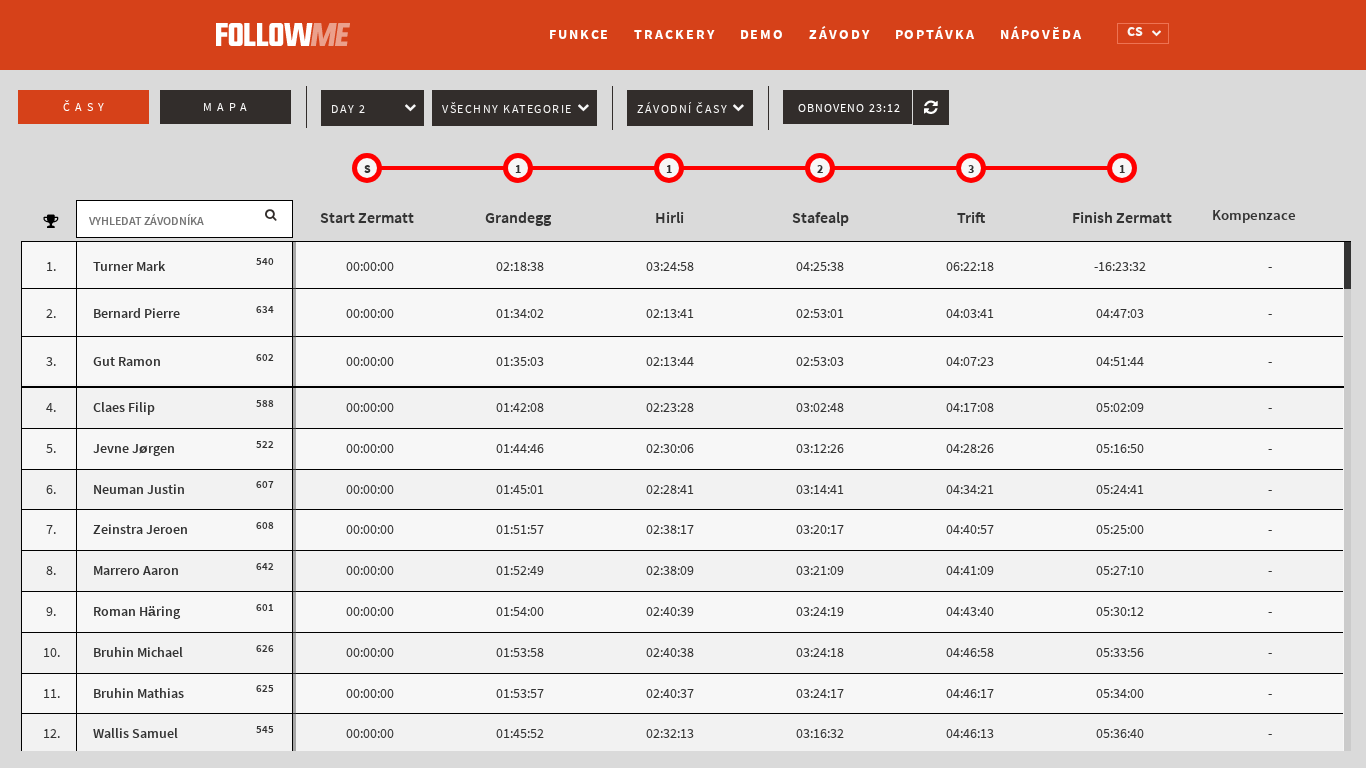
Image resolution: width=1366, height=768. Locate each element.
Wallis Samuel (135, 733)
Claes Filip (124, 407)
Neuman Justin (139, 489)
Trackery (674, 34)
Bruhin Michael (138, 652)
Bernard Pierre (136, 313)
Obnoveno (849, 108)
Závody (839, 34)
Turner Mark (129, 266)
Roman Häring (136, 611)
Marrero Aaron (136, 570)
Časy (86, 107)
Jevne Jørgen (134, 448)
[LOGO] (288, 25)
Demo (763, 34)
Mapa (227, 107)
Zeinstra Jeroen (140, 529)
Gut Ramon (127, 361)
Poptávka (935, 34)
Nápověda (1041, 34)
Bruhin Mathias (138, 693)
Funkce (579, 34)
